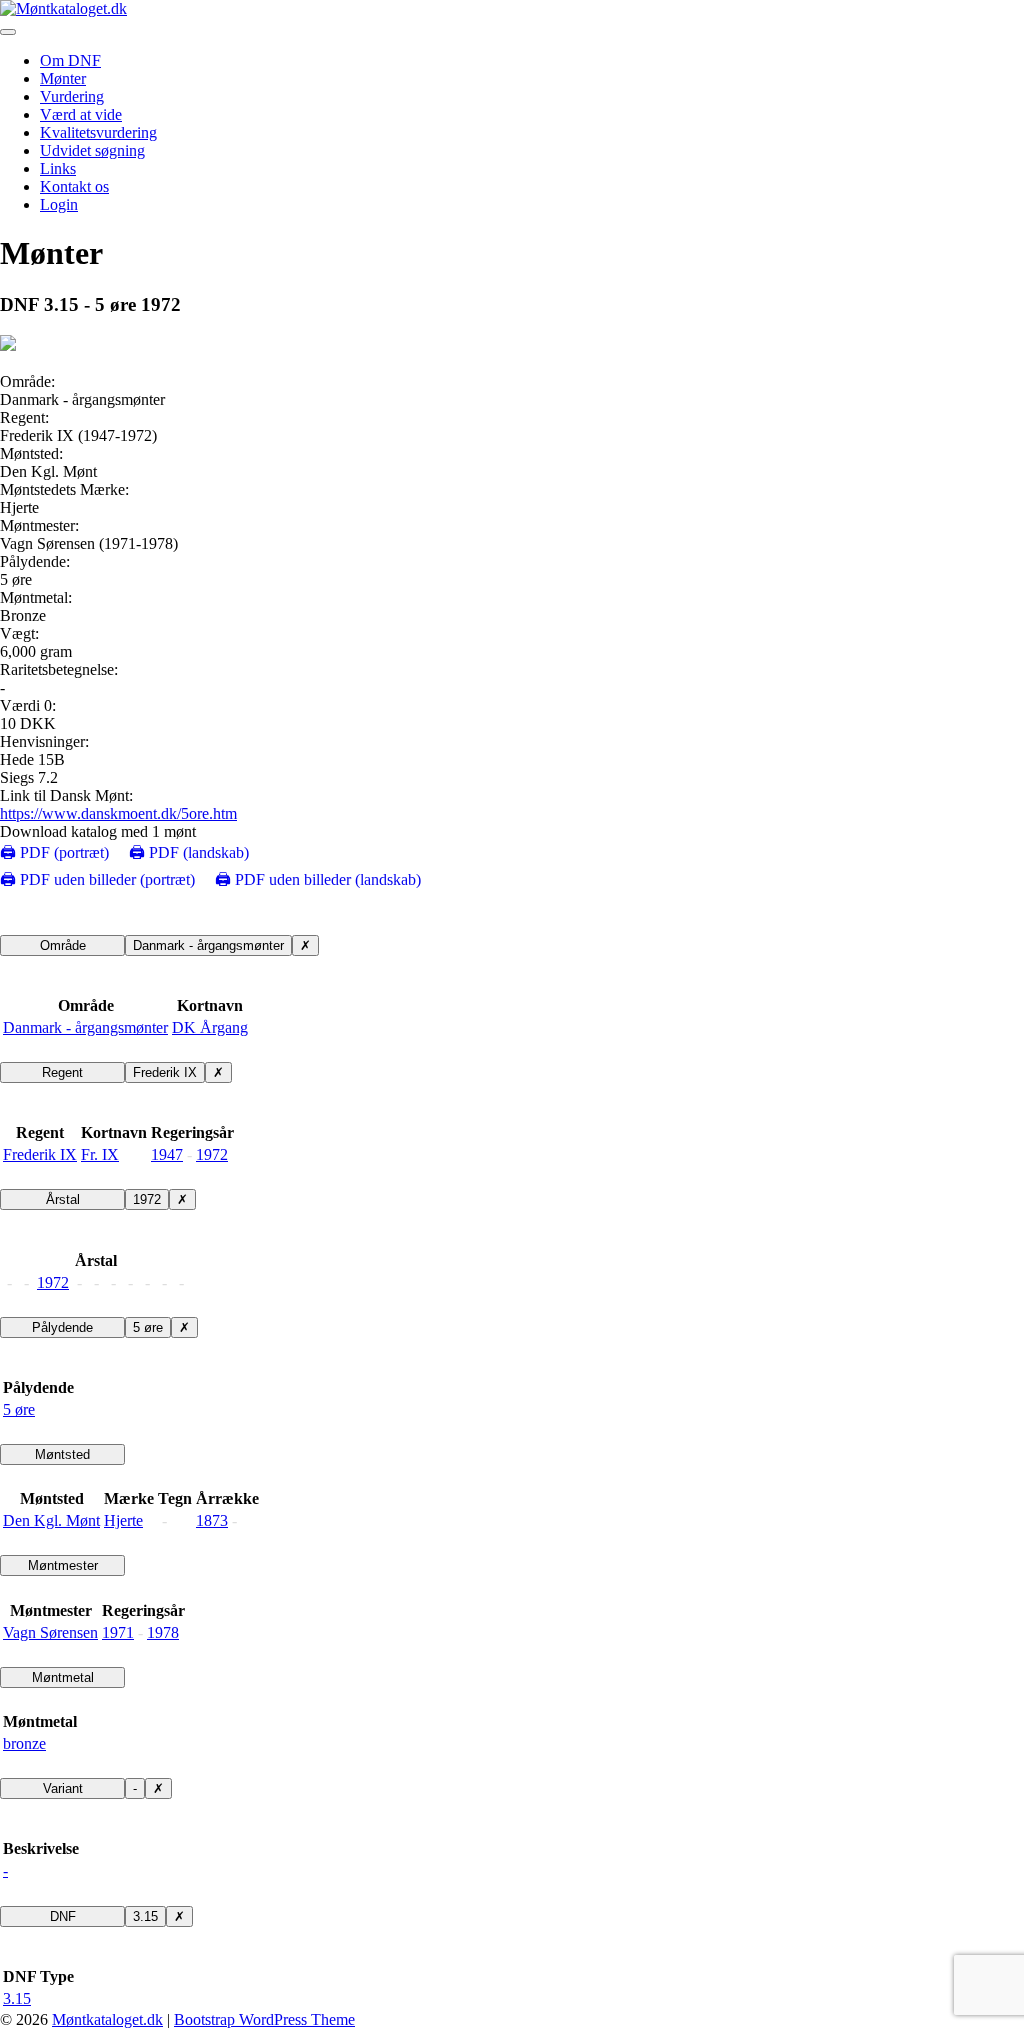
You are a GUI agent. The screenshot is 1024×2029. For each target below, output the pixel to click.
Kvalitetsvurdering (98, 132)
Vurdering (72, 96)
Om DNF (70, 60)
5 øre (148, 1327)
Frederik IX (165, 1072)
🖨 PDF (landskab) (189, 852)
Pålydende (62, 1327)
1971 (118, 1632)
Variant (63, 1788)
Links (58, 168)
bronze (24, 1743)
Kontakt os (74, 186)
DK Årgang (210, 1027)
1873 (212, 1520)
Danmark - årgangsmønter (208, 945)
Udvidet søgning (92, 150)
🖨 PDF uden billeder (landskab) (318, 879)
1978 (163, 1632)
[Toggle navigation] (8, 32)
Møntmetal (63, 1677)
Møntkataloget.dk (107, 2019)
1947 (167, 1154)
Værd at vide (81, 114)
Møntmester (63, 1565)
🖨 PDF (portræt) (54, 852)
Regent (62, 1072)
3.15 (145, 1916)
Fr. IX (100, 1154)
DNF (63, 1916)
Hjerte (123, 1520)
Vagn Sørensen (50, 1632)
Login (59, 204)
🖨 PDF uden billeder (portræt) (97, 879)
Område (63, 945)
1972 (212, 1154)
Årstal (63, 1199)
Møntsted (62, 1454)
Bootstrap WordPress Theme (264, 2019)
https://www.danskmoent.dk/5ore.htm (118, 813)
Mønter (63, 78)
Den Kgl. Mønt (51, 1520)
